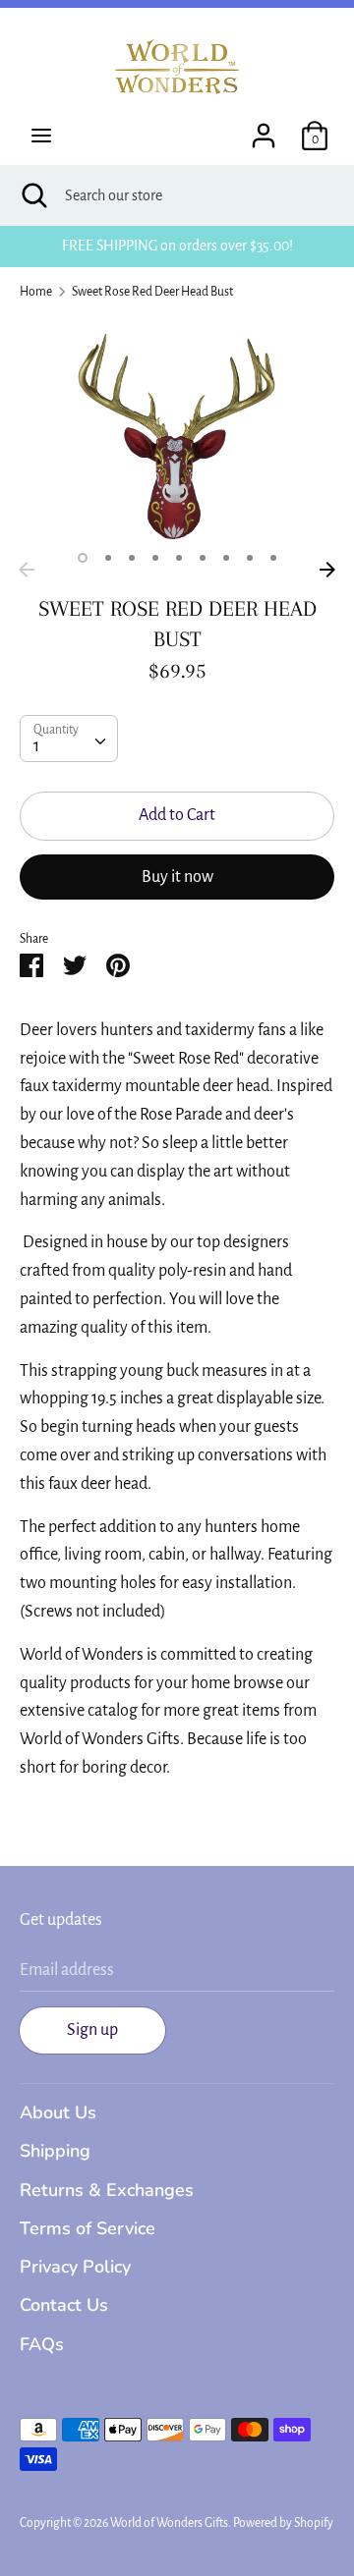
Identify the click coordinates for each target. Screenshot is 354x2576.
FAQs (42, 2344)
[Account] (264, 130)
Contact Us (64, 2305)
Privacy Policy (75, 2267)
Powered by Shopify (283, 2523)
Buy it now (177, 877)
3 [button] (132, 558)
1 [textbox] (36, 746)
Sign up (92, 2030)
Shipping (55, 2151)
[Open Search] (32, 195)
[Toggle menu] (41, 136)
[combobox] (69, 739)
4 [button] (155, 558)
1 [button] (83, 558)
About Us (58, 2112)
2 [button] (108, 558)
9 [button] (273, 558)
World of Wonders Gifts (169, 2523)
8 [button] (250, 558)
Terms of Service (88, 2228)
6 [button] (203, 558)
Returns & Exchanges (107, 2190)
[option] (177, 434)
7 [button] (226, 558)
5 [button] (179, 558)
